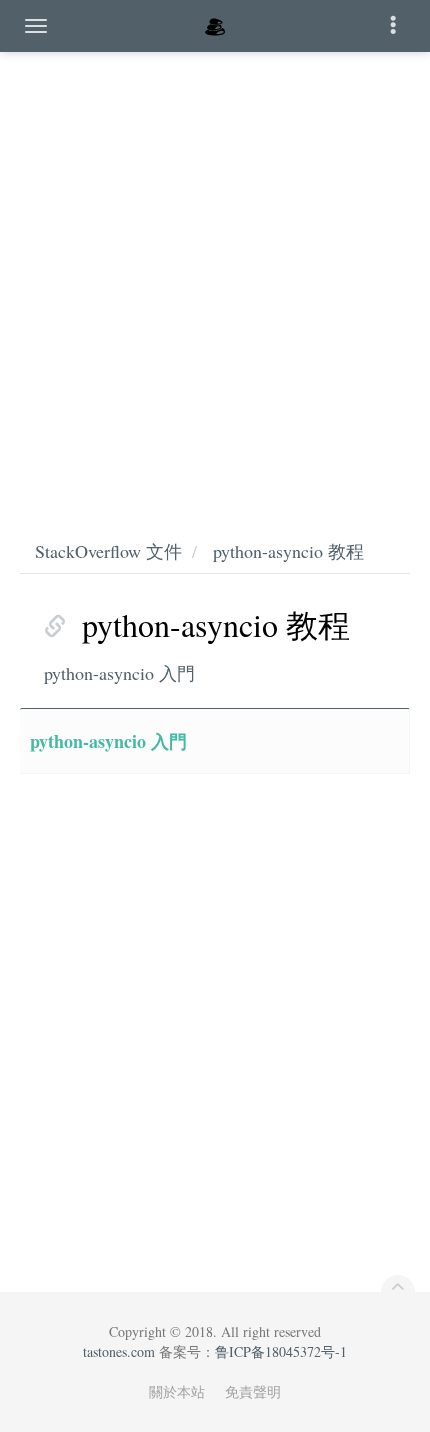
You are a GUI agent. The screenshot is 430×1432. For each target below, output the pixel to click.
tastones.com (119, 1351)
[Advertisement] (215, 275)
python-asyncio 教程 (288, 551)
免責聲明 (253, 1391)
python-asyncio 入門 (119, 673)
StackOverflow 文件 (108, 551)
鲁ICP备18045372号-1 (281, 1351)
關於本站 (177, 1391)
